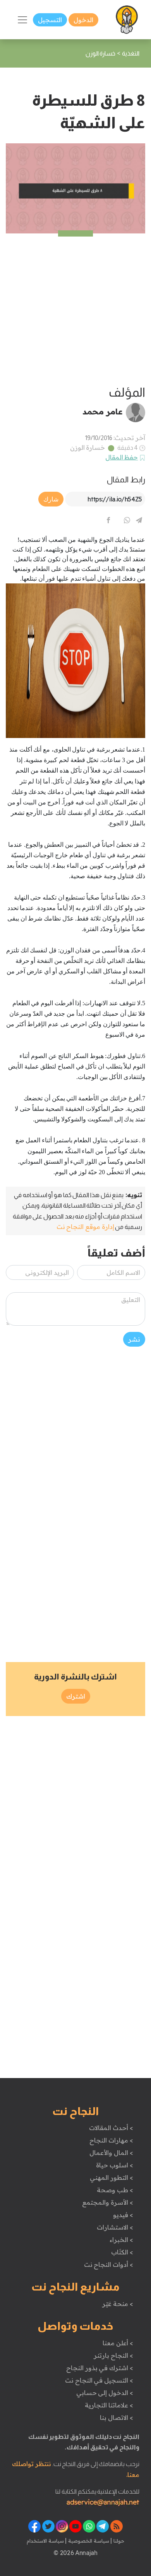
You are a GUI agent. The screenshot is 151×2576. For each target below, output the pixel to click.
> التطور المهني (111, 2177)
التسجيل (50, 20)
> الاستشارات (115, 2227)
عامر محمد (103, 411)
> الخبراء (121, 2240)
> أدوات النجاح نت (109, 2264)
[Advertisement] (75, 309)
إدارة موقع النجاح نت (85, 1227)
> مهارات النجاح (111, 2140)
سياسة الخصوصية (88, 2541)
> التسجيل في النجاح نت (99, 2380)
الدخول (83, 20)
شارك (51, 499)
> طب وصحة (115, 2190)
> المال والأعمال (111, 2153)
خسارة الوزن (88, 447)
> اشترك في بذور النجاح (100, 2368)
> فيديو (123, 2215)
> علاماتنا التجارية (109, 2405)
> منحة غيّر (118, 2304)
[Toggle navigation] (22, 20)
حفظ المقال (122, 457)
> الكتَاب (122, 2252)
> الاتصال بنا (116, 2418)
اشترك (76, 1696)
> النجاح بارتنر (113, 2355)
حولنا (118, 2541)
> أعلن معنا (118, 2343)
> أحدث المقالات (111, 2128)
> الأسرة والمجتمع (107, 2202)
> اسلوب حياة (114, 2165)
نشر (134, 1339)
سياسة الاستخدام (45, 2541)
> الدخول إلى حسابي (105, 2393)
